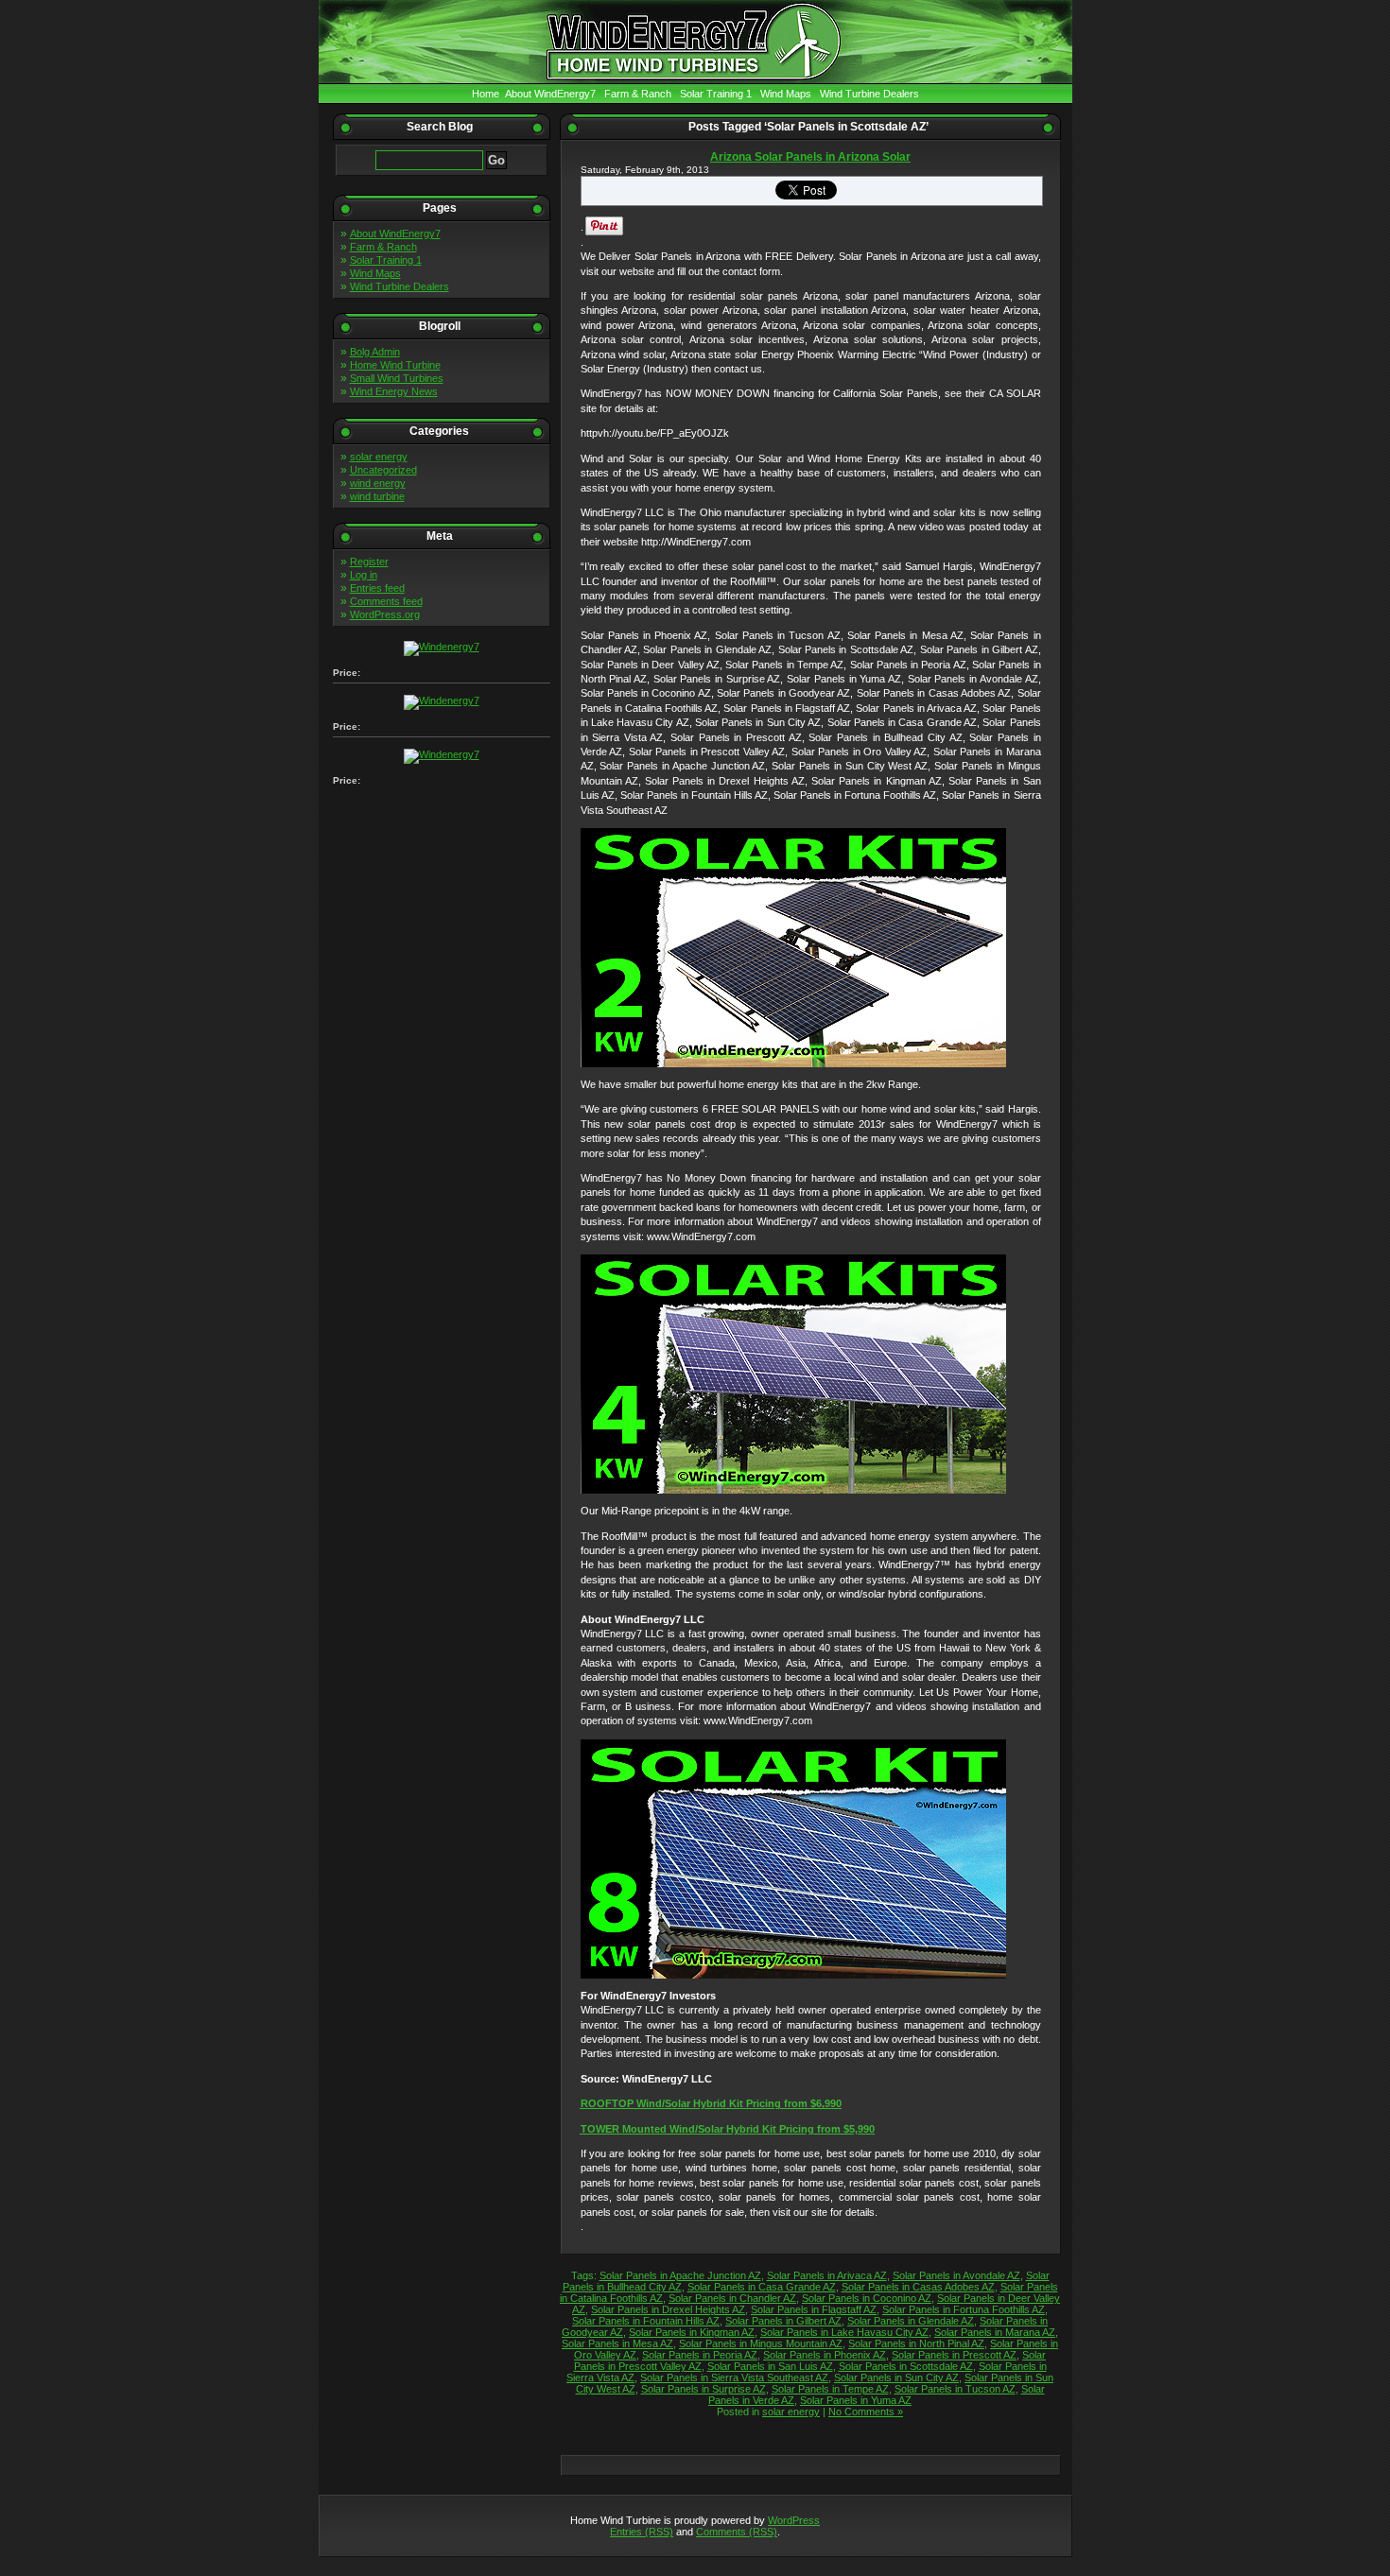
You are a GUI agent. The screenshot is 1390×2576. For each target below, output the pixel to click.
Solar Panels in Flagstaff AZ (814, 2309)
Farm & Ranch (638, 94)
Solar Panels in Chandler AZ (732, 2298)
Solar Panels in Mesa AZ (617, 2343)
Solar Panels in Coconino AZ (867, 2298)
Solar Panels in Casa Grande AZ (762, 2287)
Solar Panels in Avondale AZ (956, 2275)
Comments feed (386, 601)
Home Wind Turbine (395, 365)
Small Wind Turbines (397, 378)
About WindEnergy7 (550, 94)
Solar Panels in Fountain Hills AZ (646, 2321)
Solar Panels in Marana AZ (995, 2332)
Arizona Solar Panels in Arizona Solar (810, 157)
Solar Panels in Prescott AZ (954, 2355)
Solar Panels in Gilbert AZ (783, 2321)
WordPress (794, 2520)
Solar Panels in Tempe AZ (830, 2389)
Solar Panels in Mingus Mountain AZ (761, 2343)
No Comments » (866, 2412)
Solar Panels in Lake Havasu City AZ (844, 2332)
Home (486, 94)
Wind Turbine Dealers (869, 94)
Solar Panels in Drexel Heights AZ (668, 2309)
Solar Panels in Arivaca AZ (827, 2275)
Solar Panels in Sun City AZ (896, 2377)
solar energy (379, 457)
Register (369, 562)
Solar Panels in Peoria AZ (700, 2355)
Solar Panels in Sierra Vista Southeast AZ (734, 2377)
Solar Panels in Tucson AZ (955, 2389)
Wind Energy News (394, 391)
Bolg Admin (375, 352)
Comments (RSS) (737, 2532)
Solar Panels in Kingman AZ (692, 2332)
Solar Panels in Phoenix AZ (825, 2355)
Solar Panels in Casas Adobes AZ (918, 2287)
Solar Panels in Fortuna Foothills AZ (964, 2309)
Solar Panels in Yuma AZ (856, 2400)
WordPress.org (385, 614)
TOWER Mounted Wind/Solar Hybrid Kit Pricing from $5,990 (728, 2129)
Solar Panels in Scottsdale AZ (906, 2366)
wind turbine (377, 496)
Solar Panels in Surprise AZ (704, 2389)
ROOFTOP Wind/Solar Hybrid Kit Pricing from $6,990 (711, 2103)
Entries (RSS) (642, 2532)
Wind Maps (786, 94)
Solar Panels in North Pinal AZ (916, 2343)
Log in (364, 575)
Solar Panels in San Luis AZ (770, 2366)
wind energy (378, 483)
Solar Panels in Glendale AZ (911, 2321)
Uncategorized (383, 470)
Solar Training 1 (716, 94)
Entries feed (377, 588)
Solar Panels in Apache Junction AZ (680, 2275)
